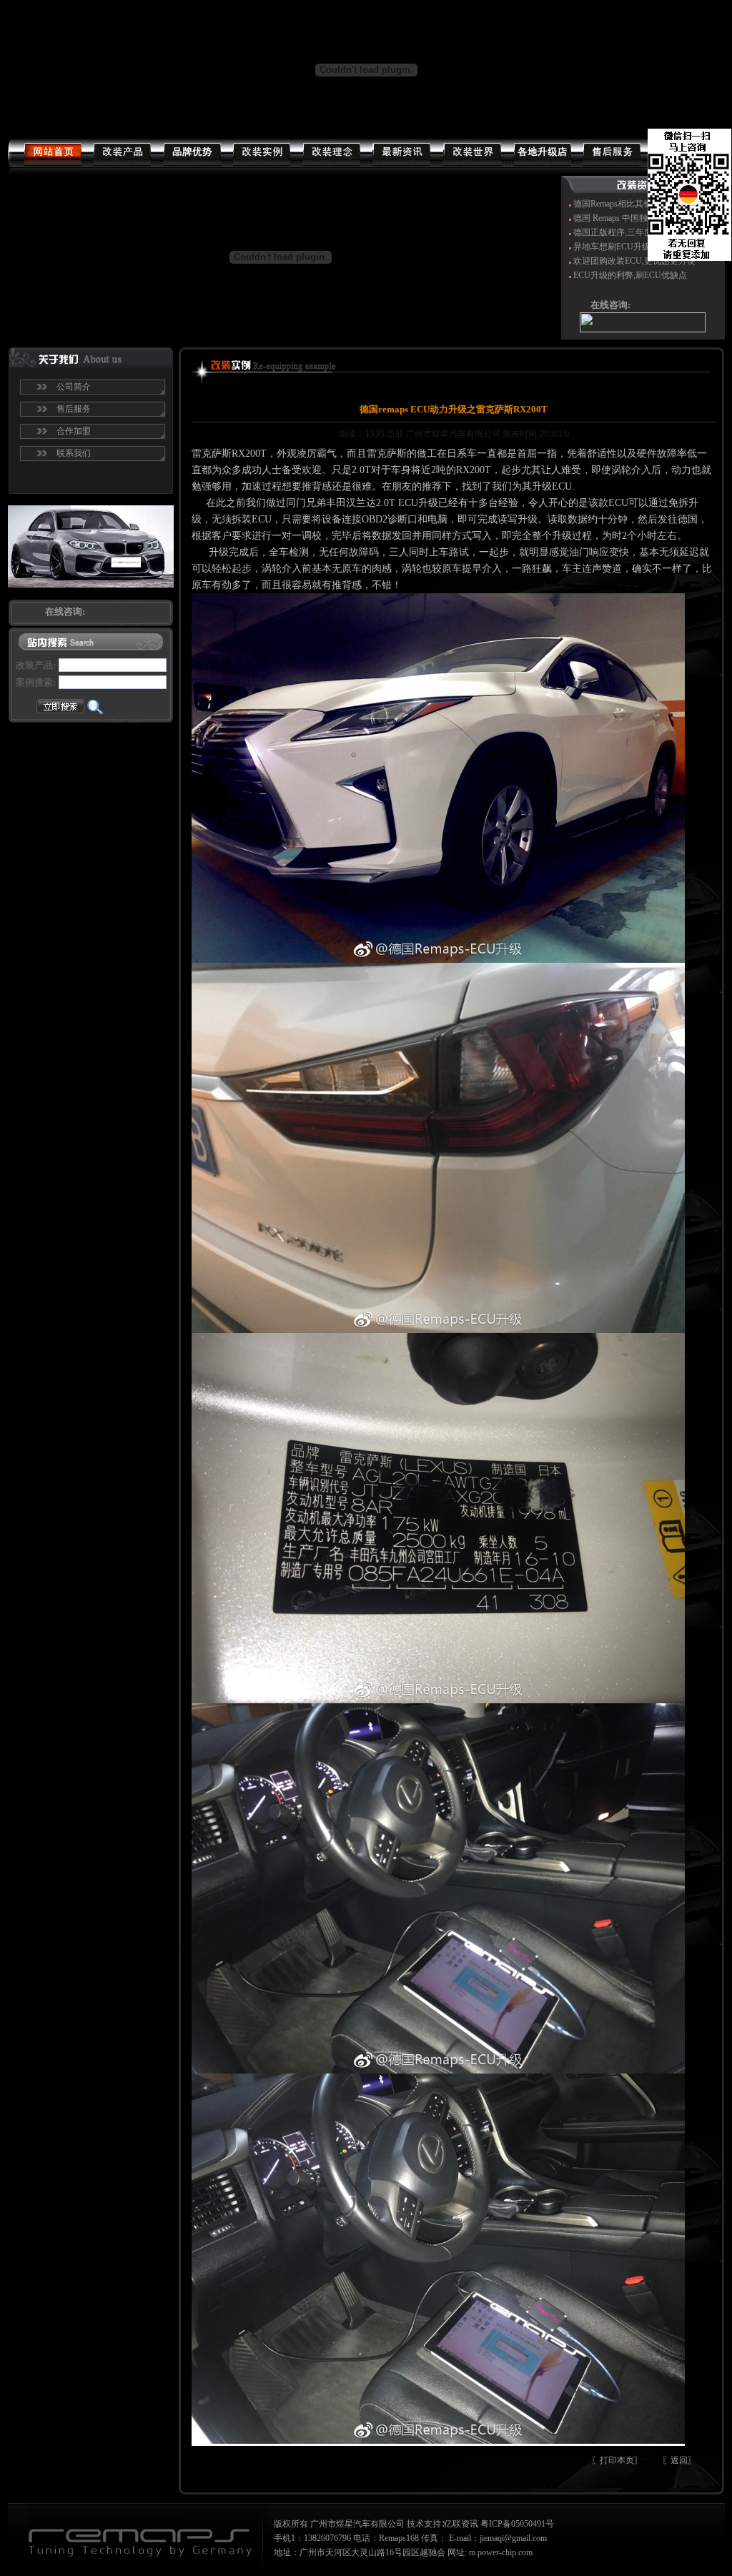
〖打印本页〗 (617, 2460)
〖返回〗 (679, 2460)
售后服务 (74, 409)
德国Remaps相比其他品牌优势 (630, 204)
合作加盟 (74, 431)
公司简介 (74, 387)
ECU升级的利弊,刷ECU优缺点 (630, 275)
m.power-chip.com (501, 2552)
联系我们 (74, 453)
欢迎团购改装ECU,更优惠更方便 (634, 261)
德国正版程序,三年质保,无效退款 (635, 232)
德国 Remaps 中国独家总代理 (628, 218)
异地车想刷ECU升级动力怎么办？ (638, 247)
